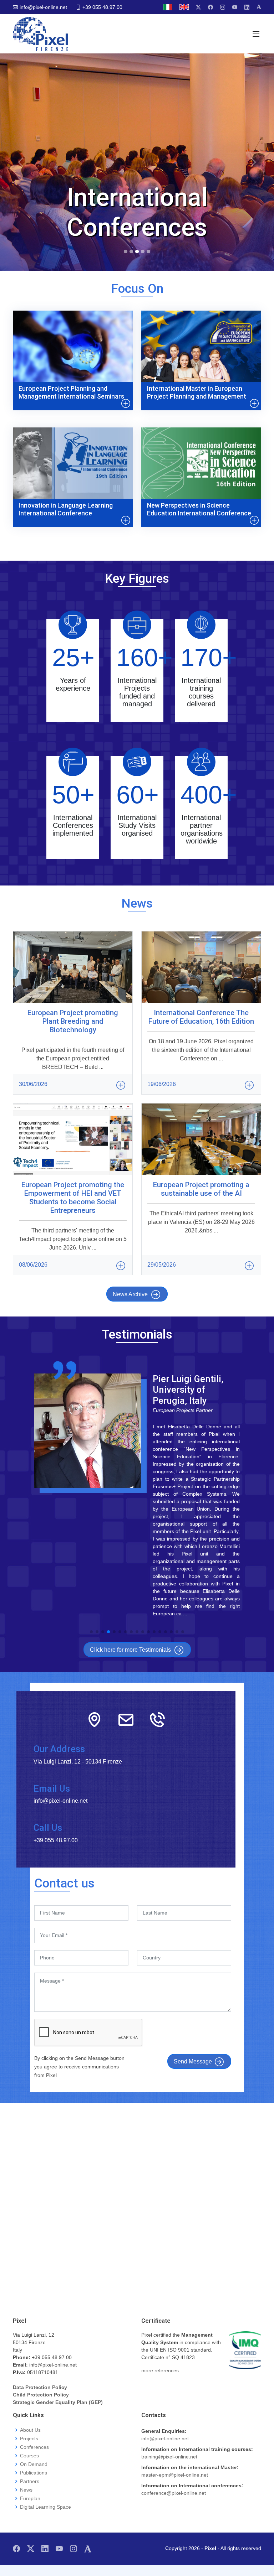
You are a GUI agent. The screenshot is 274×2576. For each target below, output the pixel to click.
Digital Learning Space (45, 2507)
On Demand (34, 2464)
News (26, 2490)
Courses (29, 2456)
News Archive (130, 1294)
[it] (168, 7)
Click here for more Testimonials (130, 1650)
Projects (29, 2439)
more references (160, 2370)
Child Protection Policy (41, 2395)
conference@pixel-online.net (174, 2493)
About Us (30, 2430)
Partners (30, 2481)
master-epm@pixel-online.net (175, 2475)
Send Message (193, 2061)
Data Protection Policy (40, 2387)
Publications (34, 2473)
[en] (184, 7)
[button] (91, 1632)
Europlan (30, 2498)
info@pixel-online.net (165, 2439)
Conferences (34, 2447)
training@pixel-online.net (169, 2457)
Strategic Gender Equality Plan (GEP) (58, 2402)
